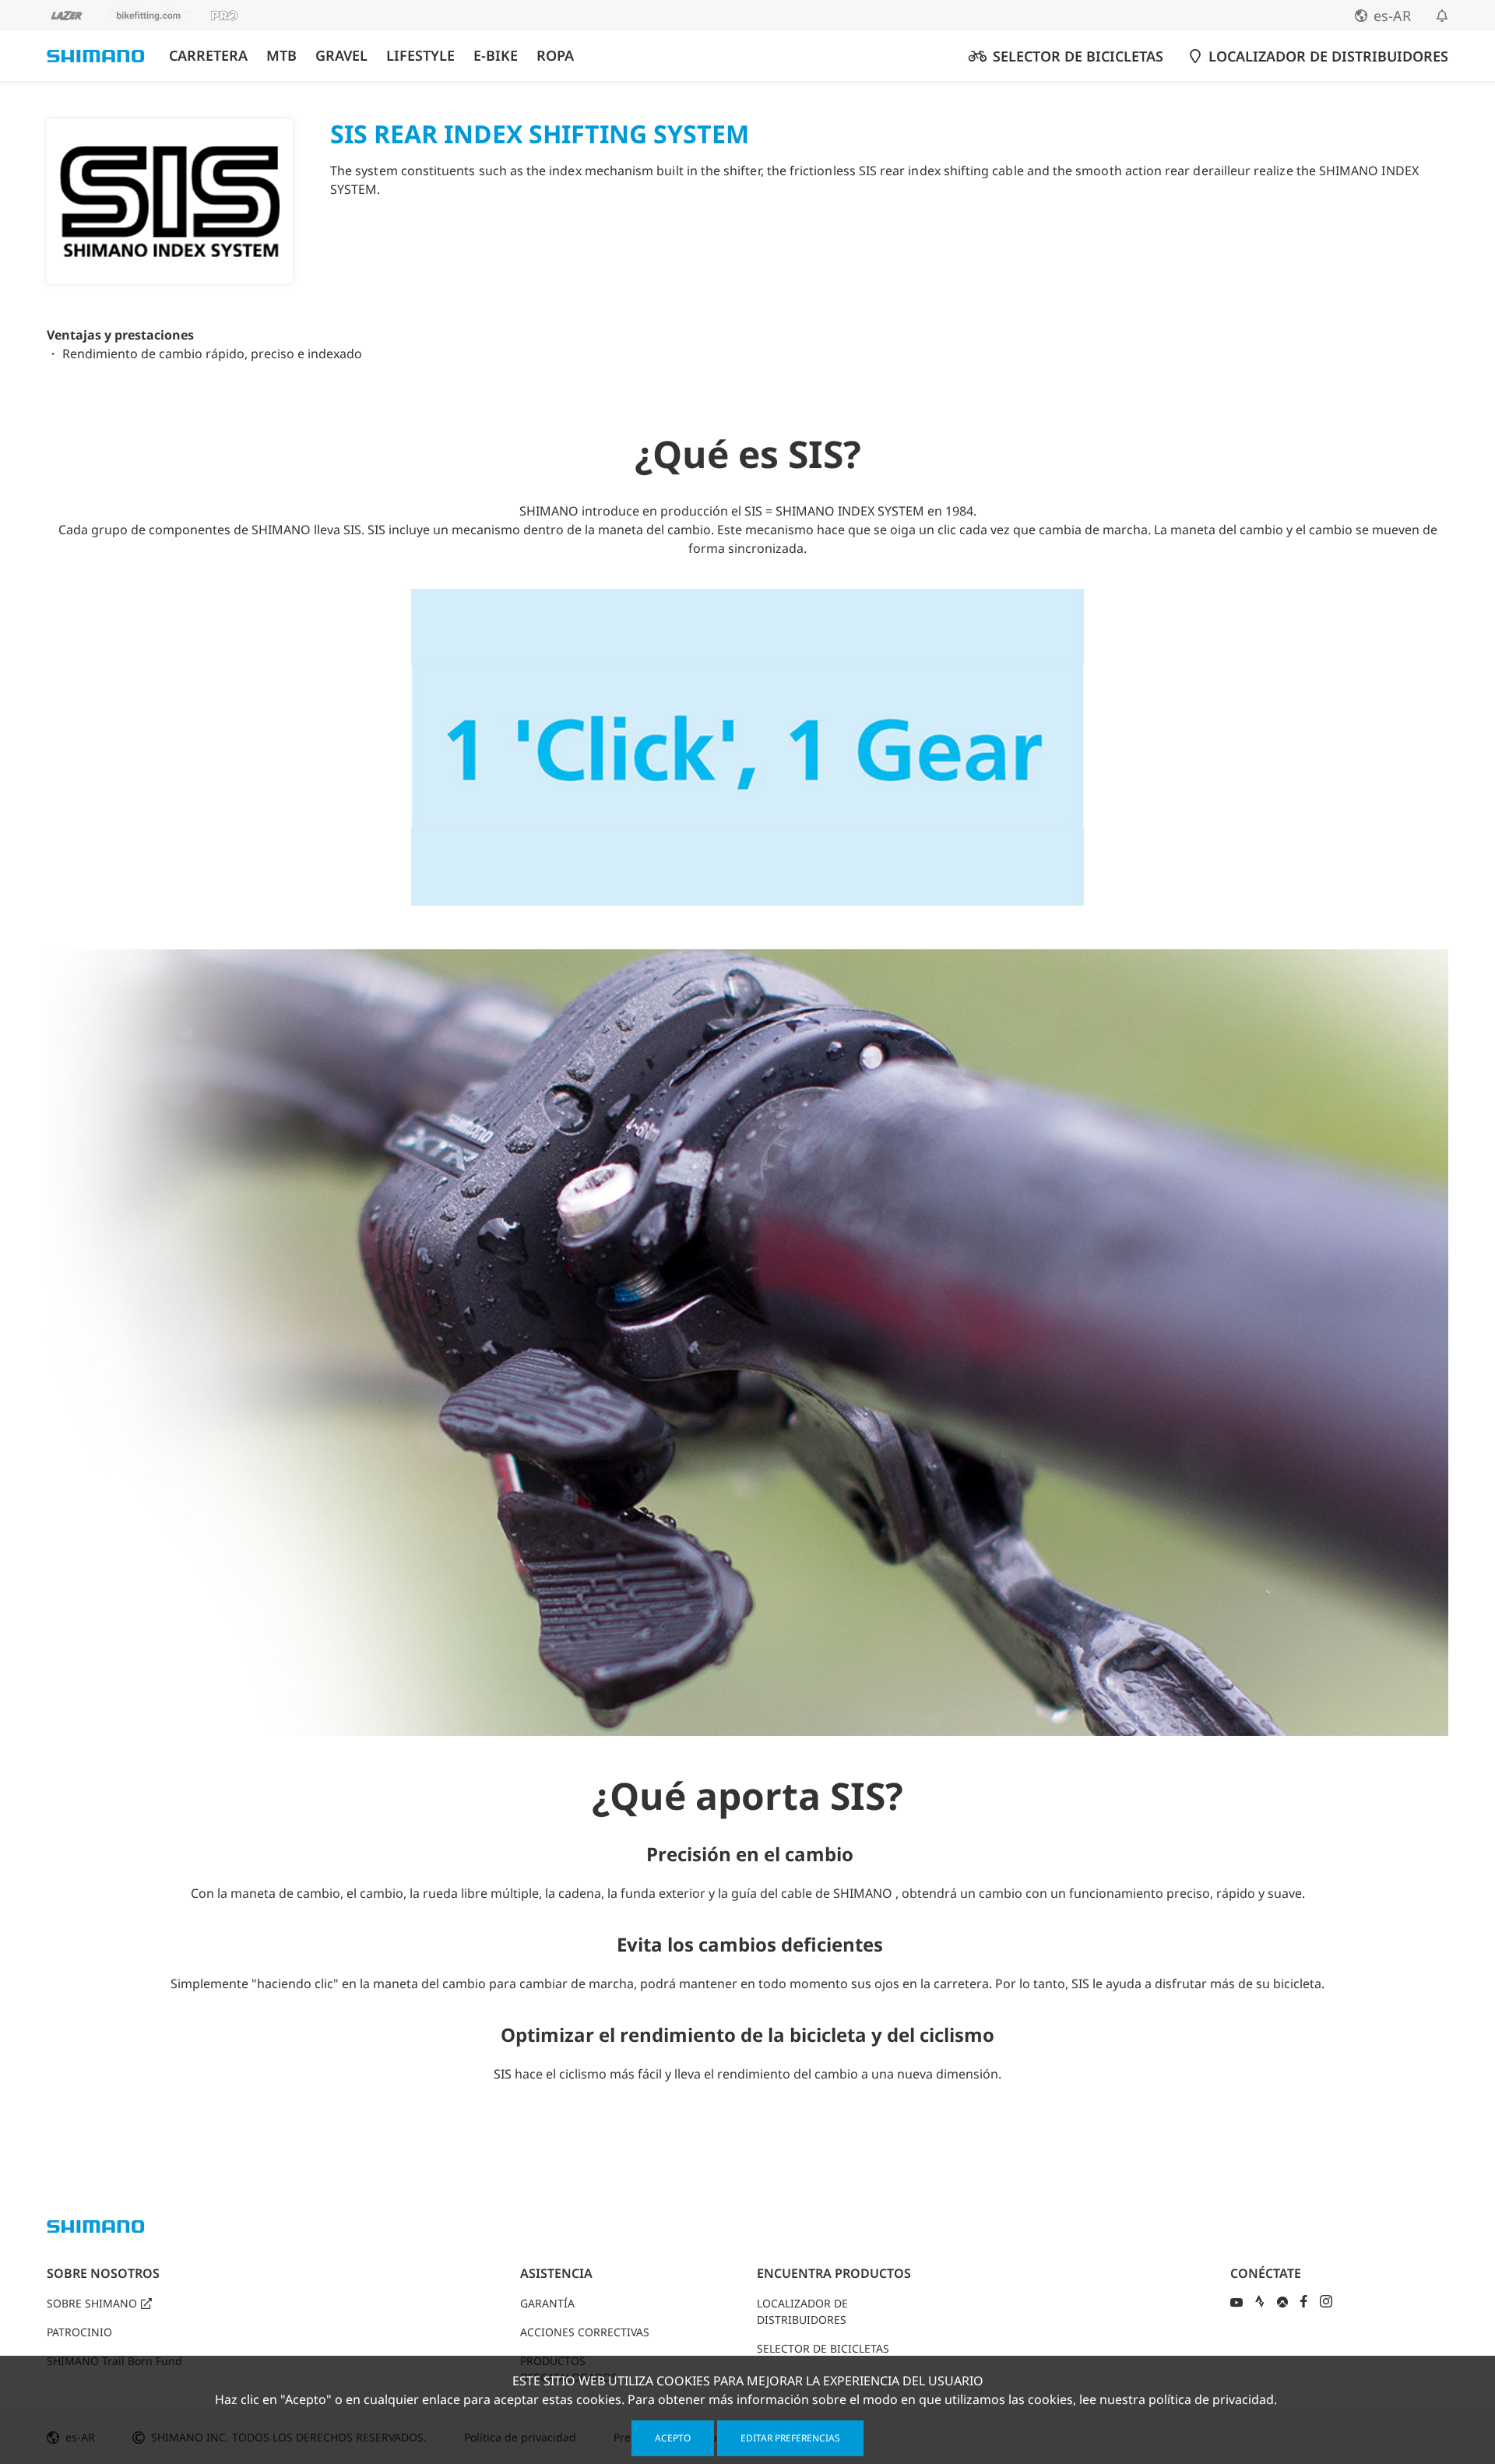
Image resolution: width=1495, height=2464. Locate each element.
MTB (281, 56)
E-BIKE (496, 56)
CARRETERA (208, 56)
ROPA (555, 56)
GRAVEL (341, 56)
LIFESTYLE (420, 56)
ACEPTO (673, 2438)
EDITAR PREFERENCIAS (790, 2438)
